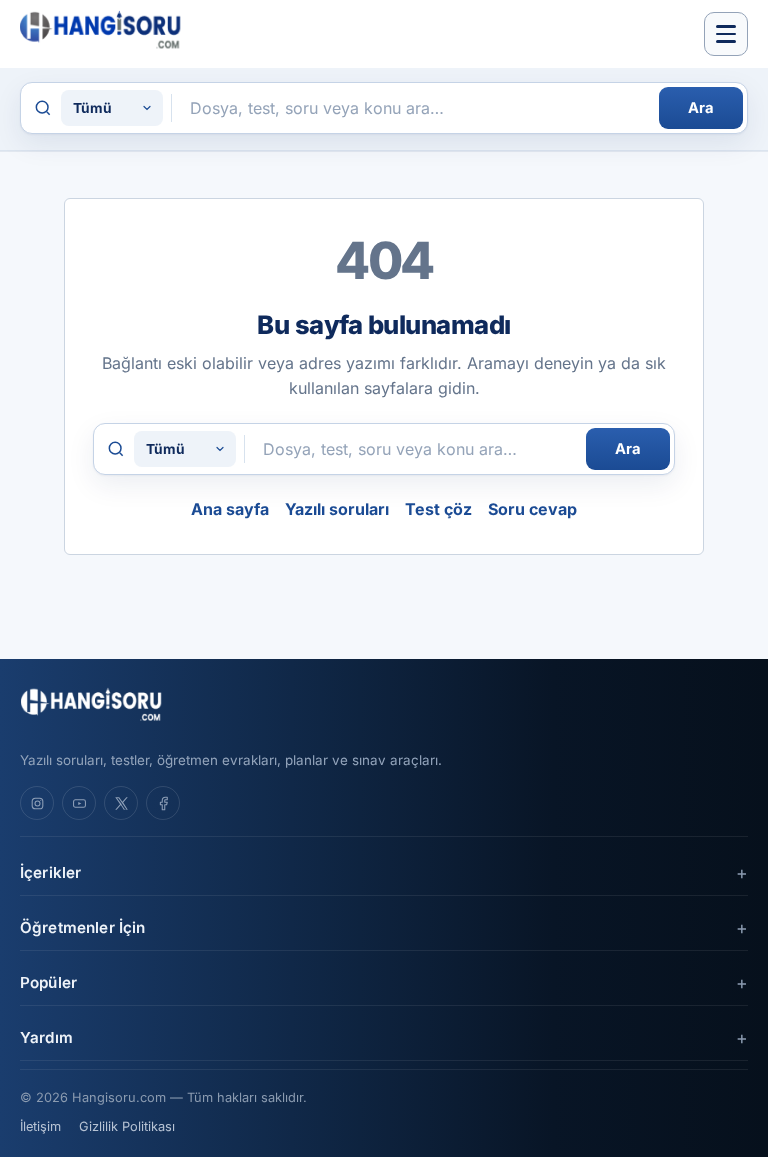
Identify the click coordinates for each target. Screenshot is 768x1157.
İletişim (40, 1126)
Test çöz (438, 509)
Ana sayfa (230, 509)
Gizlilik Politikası (127, 1126)
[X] (121, 803)
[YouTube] (79, 803)
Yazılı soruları (337, 509)
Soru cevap (532, 509)
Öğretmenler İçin (82, 927)
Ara (701, 108)
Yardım (46, 1037)
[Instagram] (37, 803)
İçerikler (50, 872)
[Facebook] (163, 803)
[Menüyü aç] (726, 34)
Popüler (48, 982)
